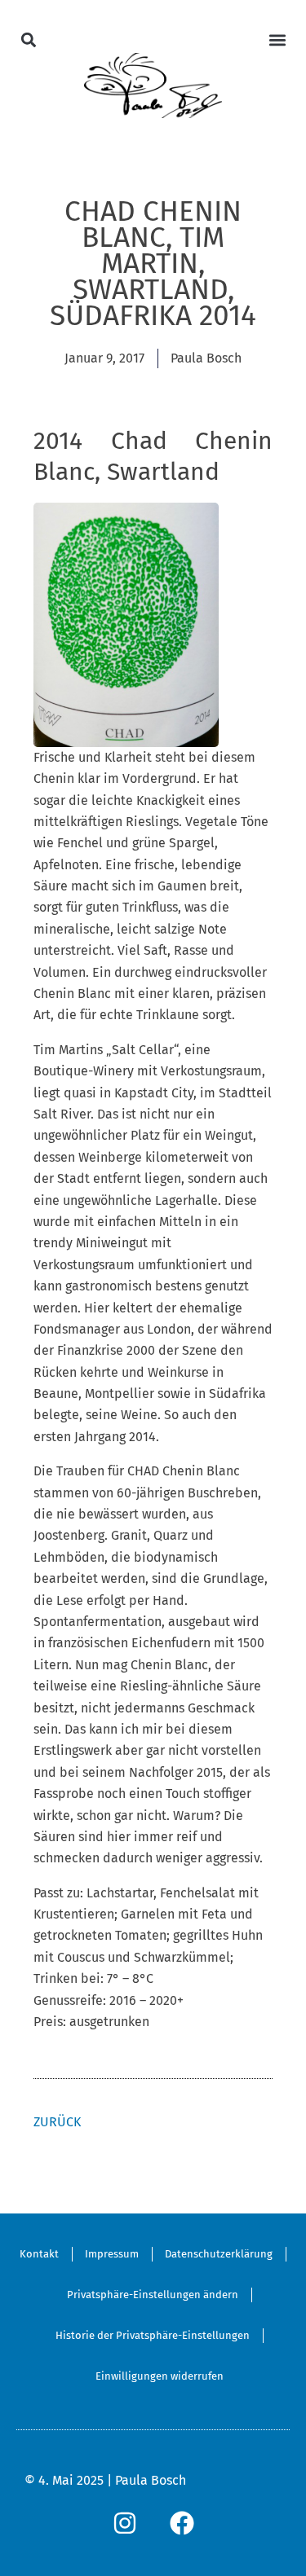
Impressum (112, 2254)
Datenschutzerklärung (219, 2254)
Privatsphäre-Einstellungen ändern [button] (153, 2295)
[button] (29, 40)
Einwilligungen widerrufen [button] (160, 2376)
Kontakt (39, 2254)
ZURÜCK (57, 2122)
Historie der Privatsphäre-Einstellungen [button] (153, 2335)
